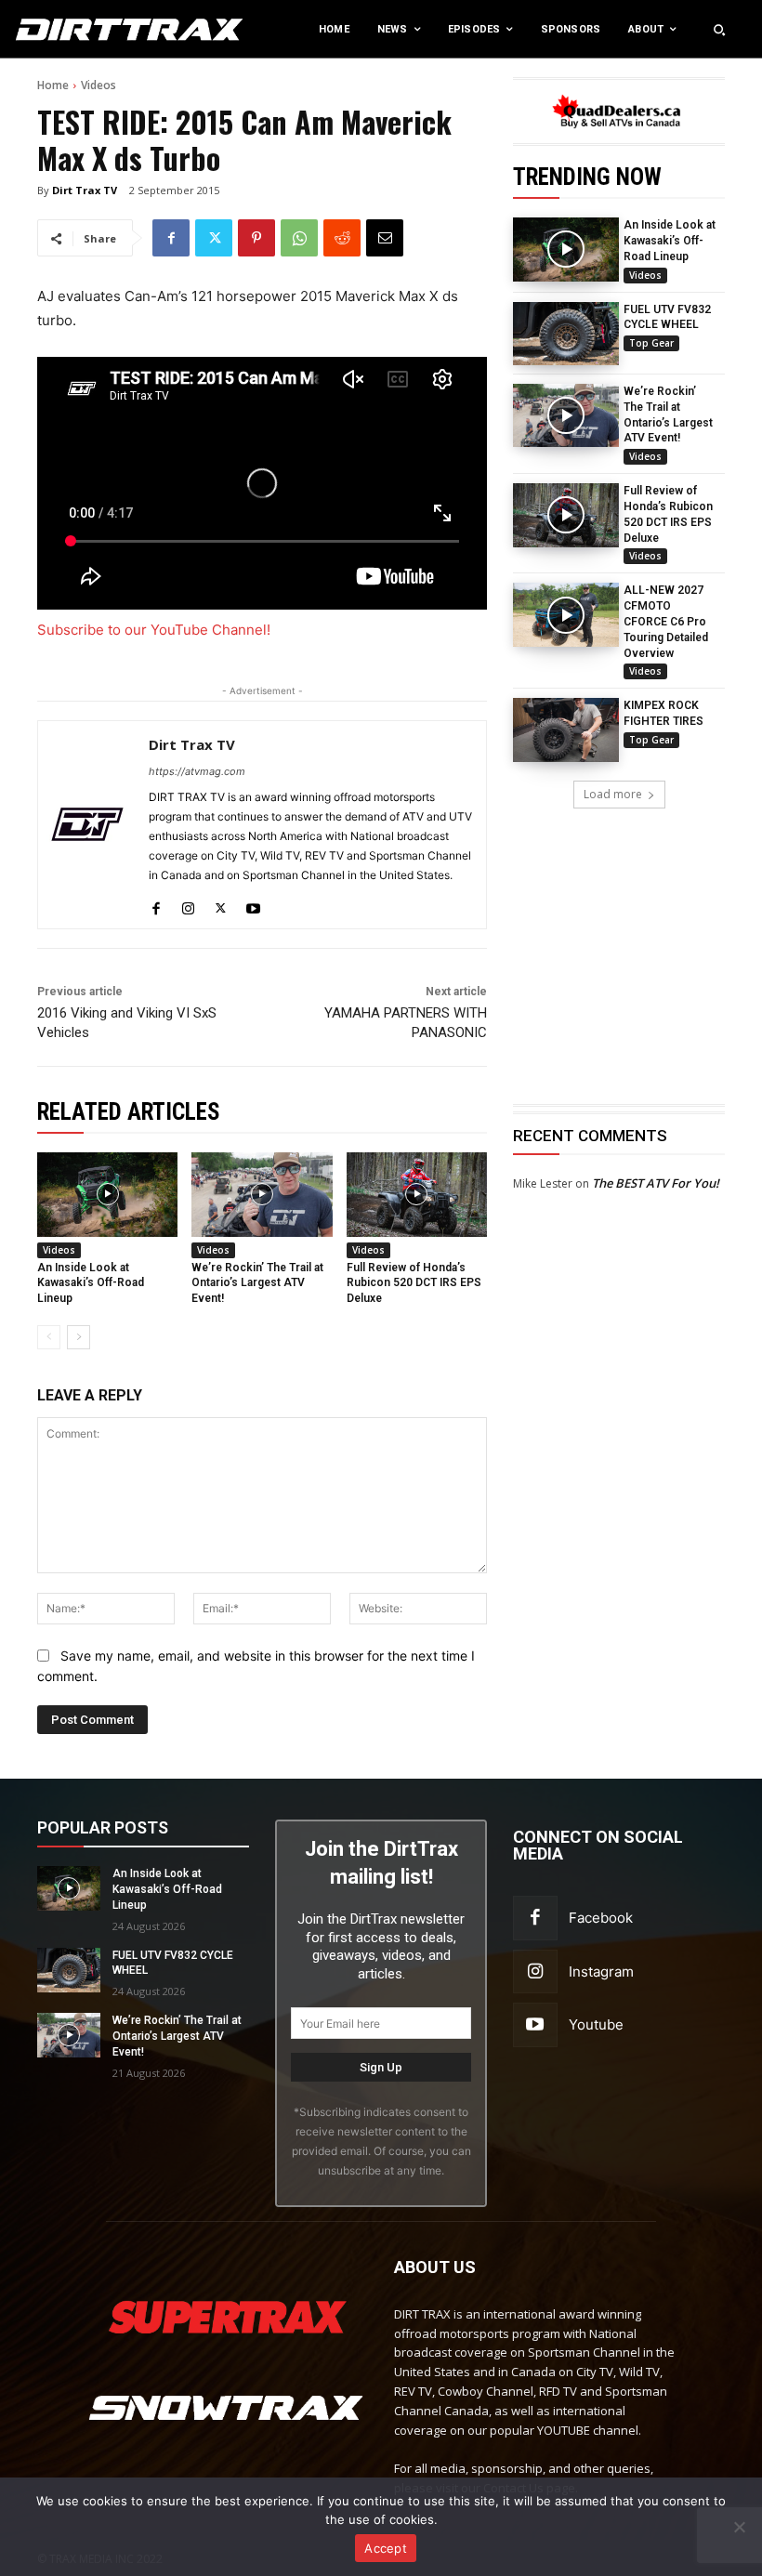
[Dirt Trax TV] (87, 825)
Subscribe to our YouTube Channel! (154, 630)
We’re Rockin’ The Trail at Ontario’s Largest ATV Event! (257, 1283)
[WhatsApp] (299, 238)
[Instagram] (188, 905)
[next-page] (79, 1337)
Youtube (596, 2024)
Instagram (601, 1971)
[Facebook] (171, 238)
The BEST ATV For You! (656, 1183)
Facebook (601, 1918)
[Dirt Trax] (79, 29)
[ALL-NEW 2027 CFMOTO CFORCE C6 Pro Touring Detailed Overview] (566, 614)
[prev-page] (49, 1337)
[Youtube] (253, 905)
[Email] (385, 238)
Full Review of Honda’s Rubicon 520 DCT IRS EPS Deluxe (414, 1283)
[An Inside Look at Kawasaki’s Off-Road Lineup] (566, 249)
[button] (719, 30)
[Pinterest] (256, 238)
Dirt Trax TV (85, 190)
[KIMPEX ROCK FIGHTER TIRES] (566, 729)
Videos (99, 85)
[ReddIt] (342, 238)
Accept (386, 2548)
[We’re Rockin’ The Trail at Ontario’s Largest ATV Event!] (566, 415)
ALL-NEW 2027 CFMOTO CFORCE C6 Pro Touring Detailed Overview (666, 621)
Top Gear (651, 343)
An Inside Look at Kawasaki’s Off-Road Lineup (670, 241)
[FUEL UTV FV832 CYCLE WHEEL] (566, 334)
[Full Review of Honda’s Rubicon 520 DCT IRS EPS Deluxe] (566, 515)
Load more (613, 794)
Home (53, 85)
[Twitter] (214, 238)
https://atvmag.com (197, 771)
